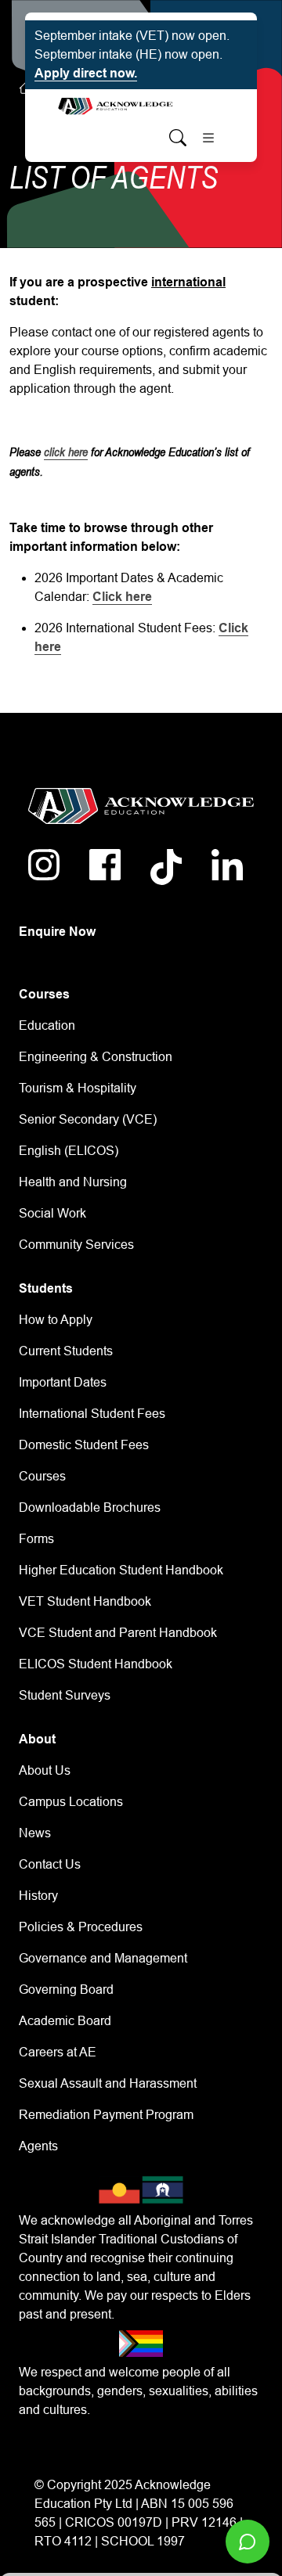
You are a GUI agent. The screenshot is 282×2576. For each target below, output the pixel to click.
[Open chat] (248, 2542)
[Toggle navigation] (208, 138)
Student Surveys (65, 1695)
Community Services (76, 1245)
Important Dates (63, 1382)
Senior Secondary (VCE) (88, 1119)
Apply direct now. (86, 73)
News (35, 1833)
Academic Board (65, 2021)
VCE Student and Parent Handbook (118, 1633)
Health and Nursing (73, 1182)
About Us (45, 1770)
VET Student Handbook (85, 1601)
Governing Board (66, 1990)
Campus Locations (71, 1802)
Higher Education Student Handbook (121, 1570)
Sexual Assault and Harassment (108, 2083)
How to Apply (56, 1320)
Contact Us (50, 1864)
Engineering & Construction (96, 1057)
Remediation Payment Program (106, 2115)
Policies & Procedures (81, 1927)
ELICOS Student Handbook (96, 1664)
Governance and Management (103, 1958)
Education (47, 1025)
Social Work (52, 1213)
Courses (42, 1476)
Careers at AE (58, 2052)
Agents (38, 2146)
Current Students (66, 1351)
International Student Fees (92, 1414)
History (38, 1896)
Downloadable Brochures (90, 1507)
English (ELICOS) (69, 1151)
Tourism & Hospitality (78, 1088)
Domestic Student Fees (84, 1445)
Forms (36, 1539)
